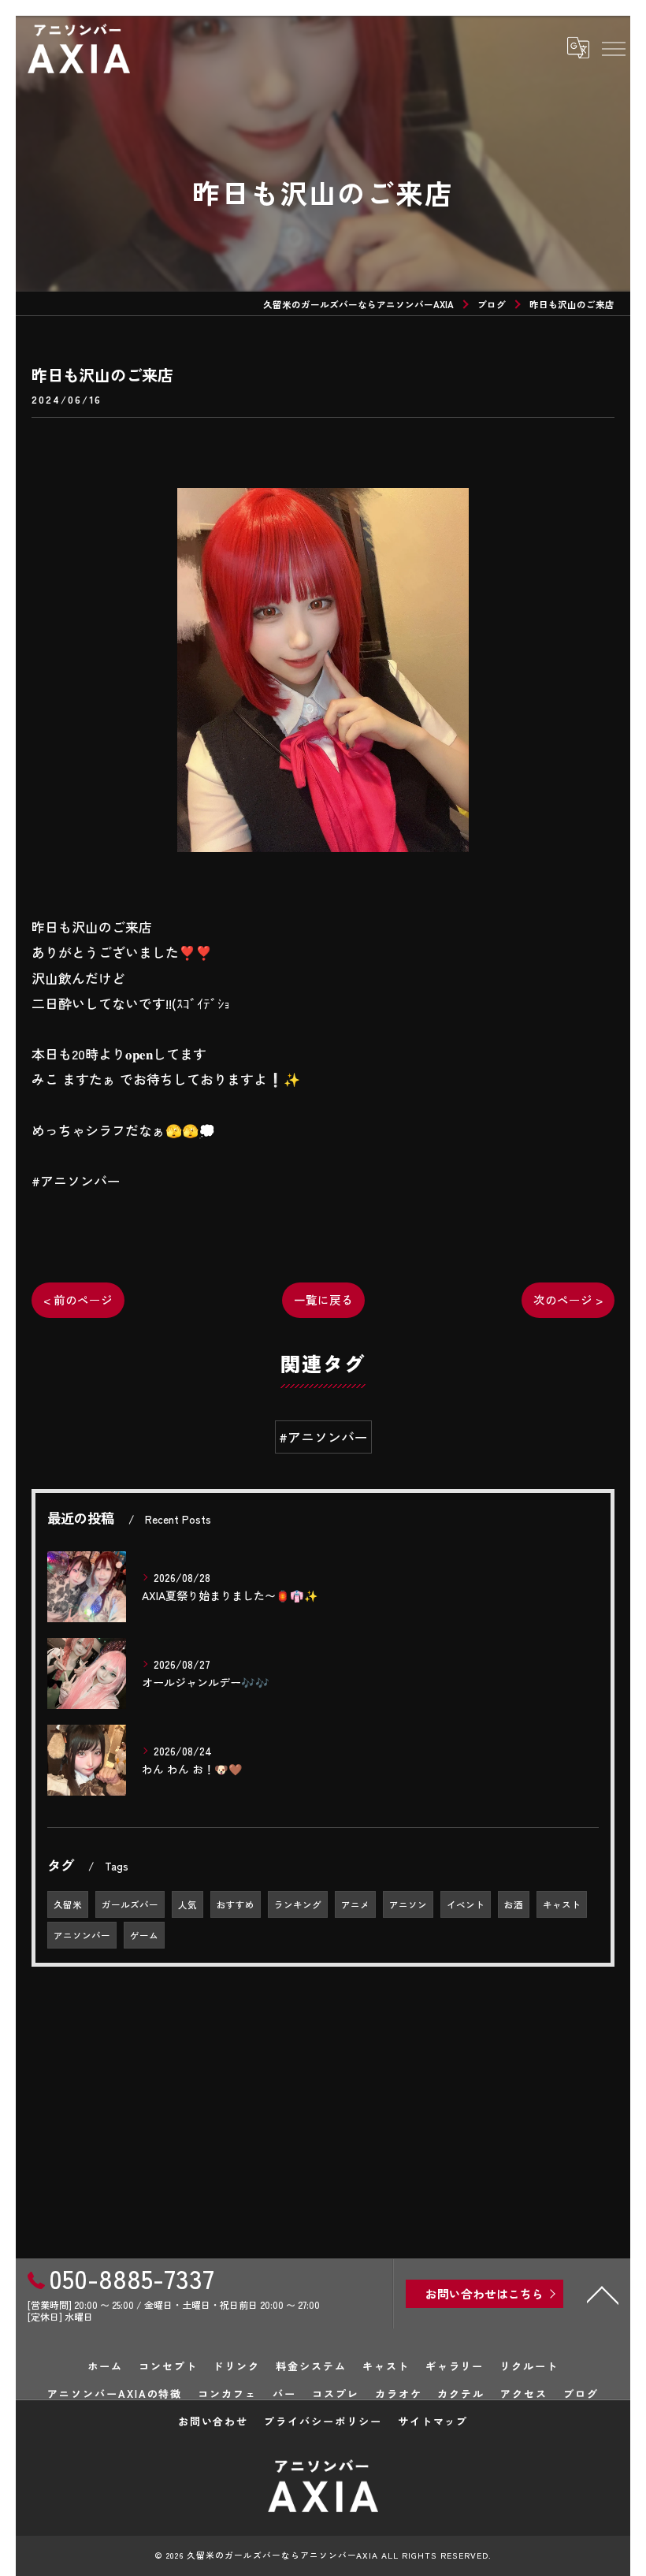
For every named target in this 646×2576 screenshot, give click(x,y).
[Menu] (613, 48)
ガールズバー (130, 1904)
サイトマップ (433, 2421)
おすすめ (236, 1904)
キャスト (562, 1904)
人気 (187, 1904)
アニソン (408, 1904)
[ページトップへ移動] (603, 2294)
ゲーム (144, 1935)
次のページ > (568, 1299)
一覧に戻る (323, 1299)
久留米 (68, 1904)
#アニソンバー (323, 1437)
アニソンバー (82, 1935)
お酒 (514, 1904)
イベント (466, 1904)
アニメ (355, 1904)
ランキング (298, 1904)
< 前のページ (78, 1299)
